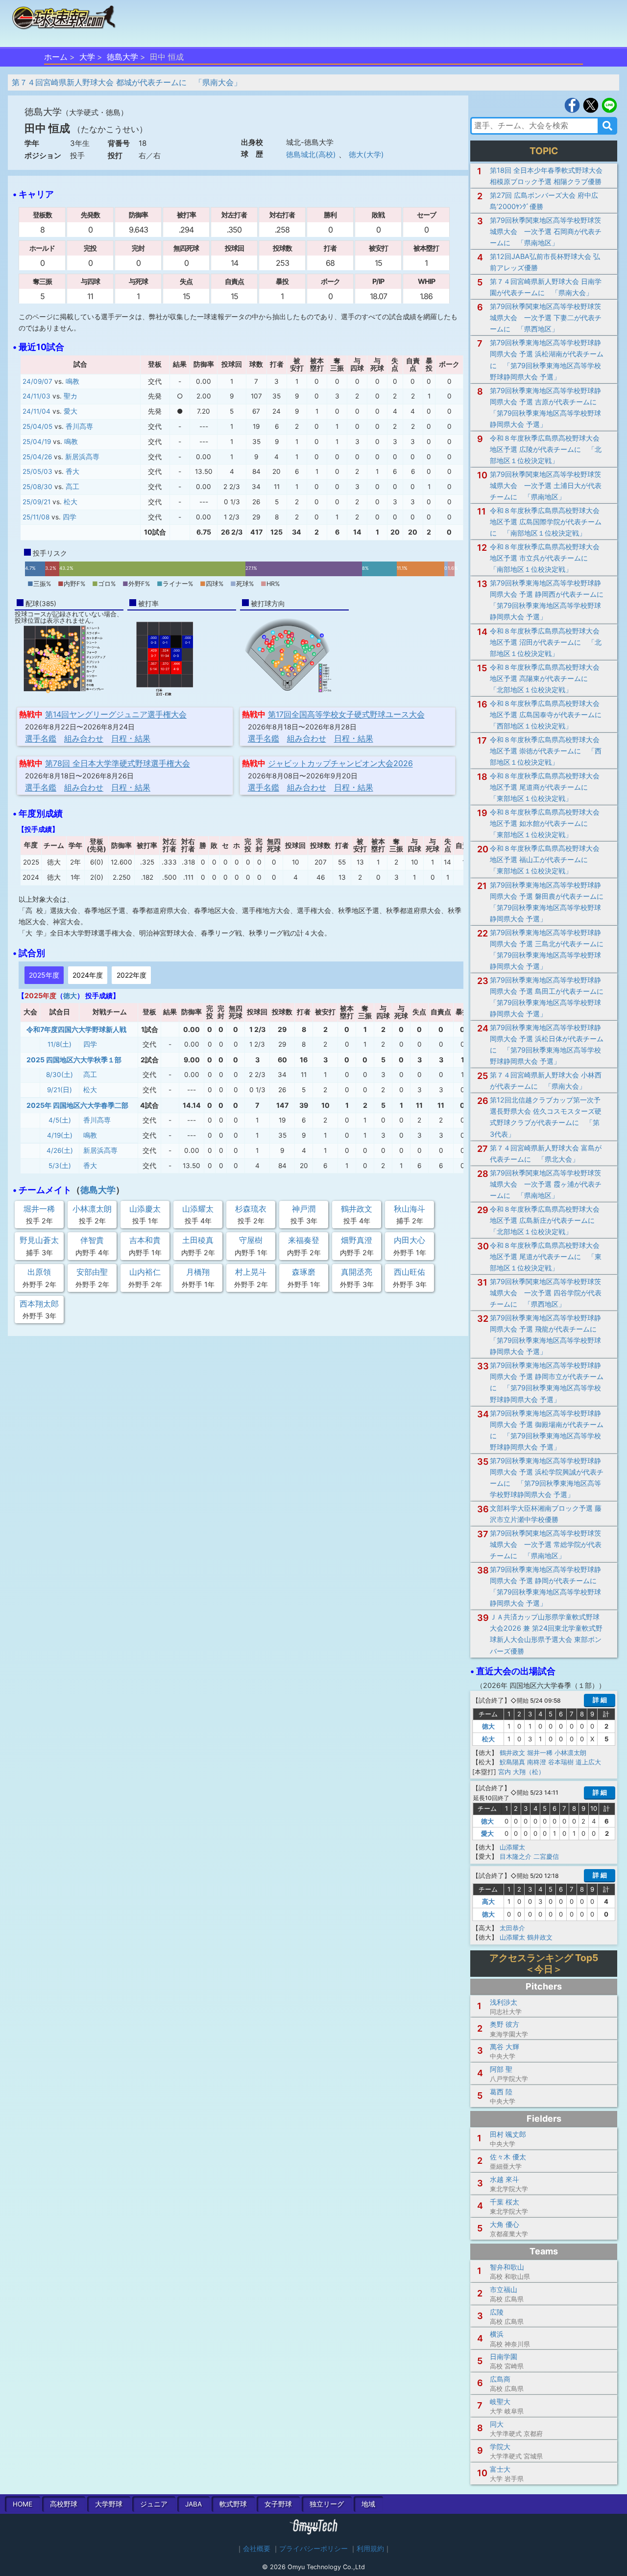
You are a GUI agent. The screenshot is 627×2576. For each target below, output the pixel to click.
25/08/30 (37, 487)
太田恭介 (512, 1928)
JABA (193, 2504)
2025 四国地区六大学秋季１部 (74, 1060)
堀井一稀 (540, 1753)
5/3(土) (60, 1166)
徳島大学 (122, 57)
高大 (488, 1901)
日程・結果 (131, 738)
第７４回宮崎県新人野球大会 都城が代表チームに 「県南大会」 (127, 82)
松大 (71, 502)
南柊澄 (537, 1762)
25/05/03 (37, 471)
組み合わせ (84, 738)
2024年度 (88, 975)
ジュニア (154, 2504)
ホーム (56, 57)
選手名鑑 (41, 738)
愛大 (71, 411)
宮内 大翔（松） (521, 1772)
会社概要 (257, 2549)
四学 (70, 517)
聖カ (71, 396)
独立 (327, 2504)
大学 (87, 57)
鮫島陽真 (512, 1762)
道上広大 (588, 1762)
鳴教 (72, 381)
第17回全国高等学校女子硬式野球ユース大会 (346, 714)
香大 (72, 471)
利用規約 (370, 2549)
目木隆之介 (516, 1856)
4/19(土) (60, 1135)
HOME (23, 2504)
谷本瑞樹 (561, 1762)
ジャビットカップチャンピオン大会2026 (340, 763)
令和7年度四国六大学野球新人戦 (76, 1029)
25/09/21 (36, 502)
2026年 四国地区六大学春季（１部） (541, 1685)
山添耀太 (512, 1847)
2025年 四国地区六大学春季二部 (77, 1105)
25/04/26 (37, 457)
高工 (72, 487)
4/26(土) (60, 1150)
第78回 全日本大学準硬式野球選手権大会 (118, 763)
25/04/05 (37, 426)
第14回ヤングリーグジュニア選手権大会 (116, 714)
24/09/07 (37, 381)
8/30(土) (60, 1075)
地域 (368, 2504)
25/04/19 (37, 442)
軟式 (233, 2504)
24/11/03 (36, 396)
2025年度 (44, 975)
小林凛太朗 (570, 1753)
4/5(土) (60, 1120)
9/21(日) (60, 1090)
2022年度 (132, 975)
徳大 (70, 995)
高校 (64, 2504)
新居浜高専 (82, 457)
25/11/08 (36, 517)
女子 (278, 2504)
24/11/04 (36, 411)
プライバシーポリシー (313, 2549)
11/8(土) (60, 1044)
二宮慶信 (546, 1856)
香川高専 (79, 426)
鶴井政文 (512, 1753)
